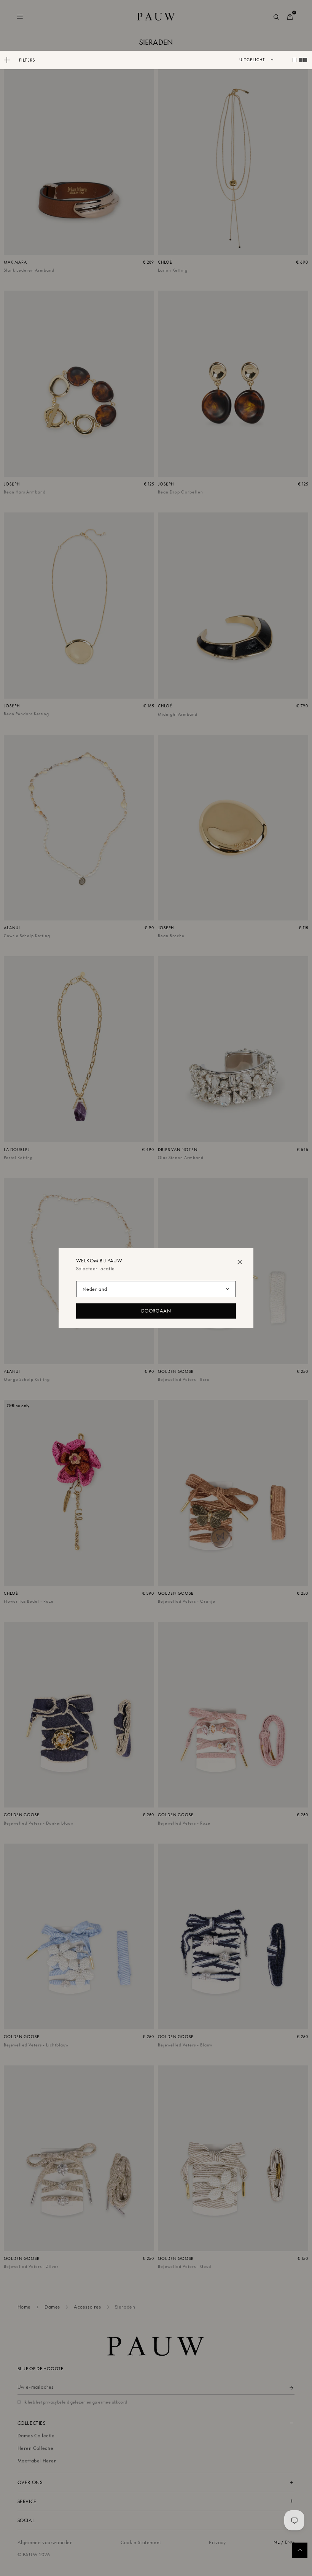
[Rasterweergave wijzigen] (294, 60)
